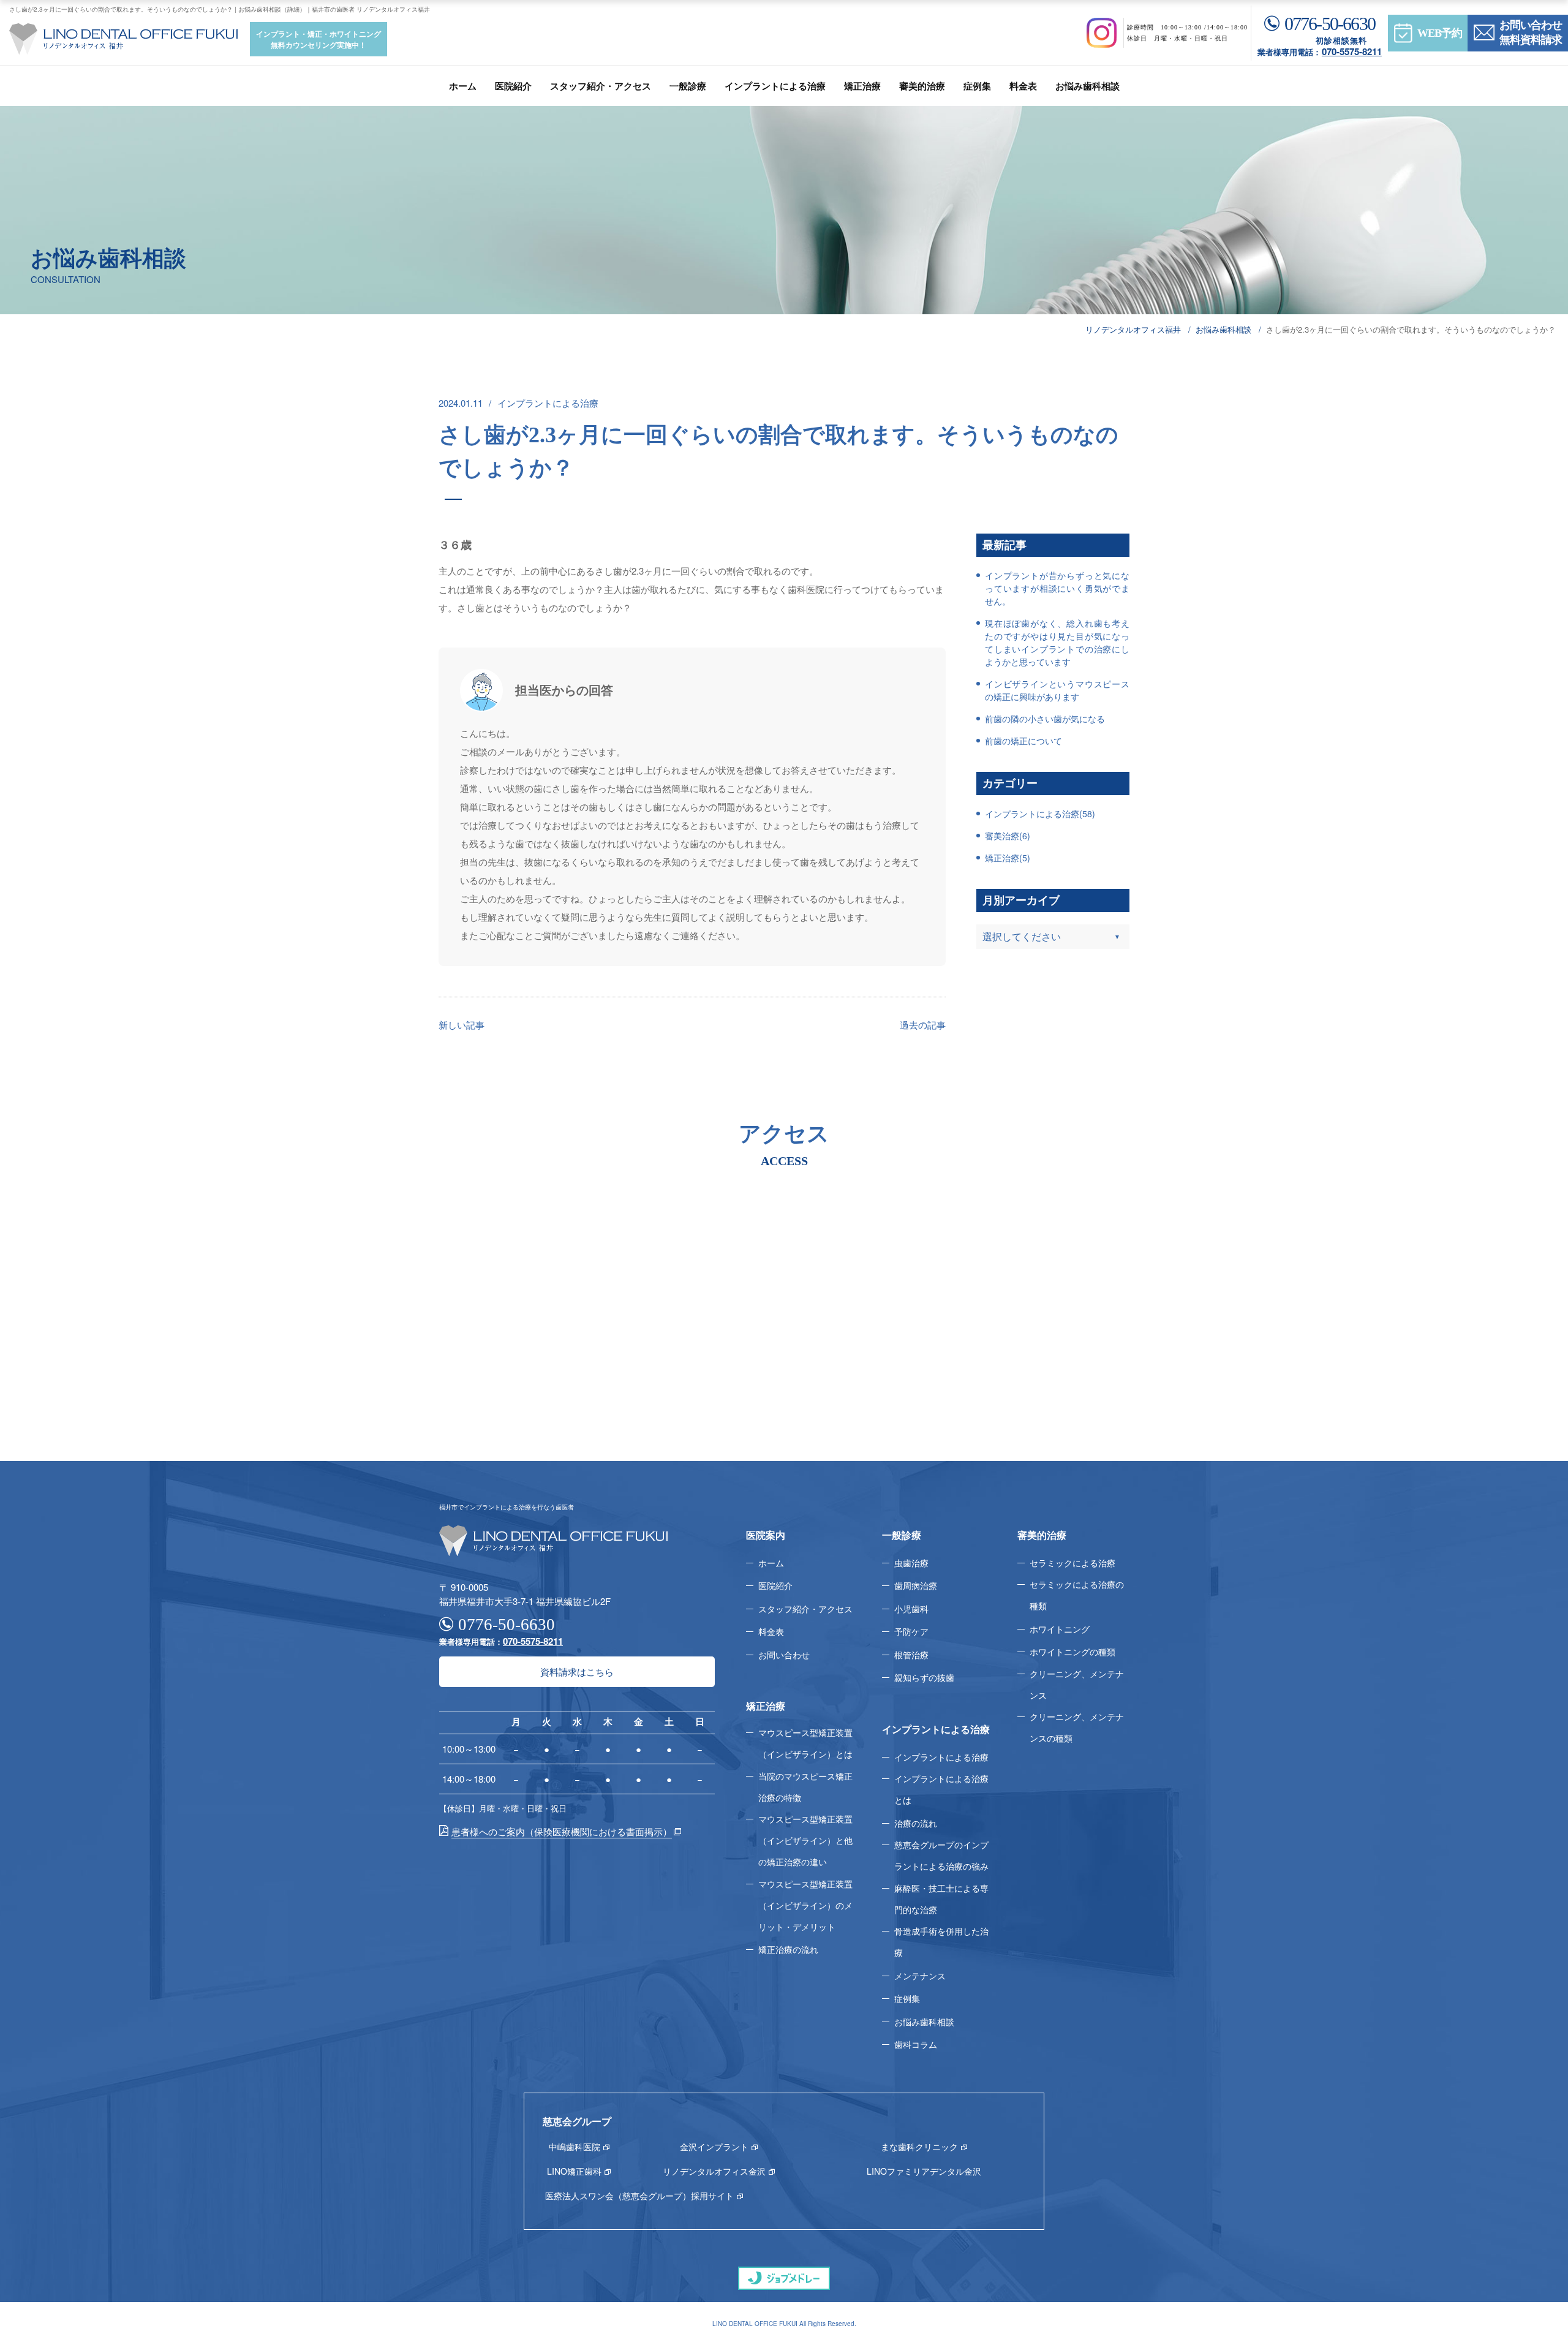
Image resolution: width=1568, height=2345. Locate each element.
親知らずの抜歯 (924, 1677)
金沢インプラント (714, 2147)
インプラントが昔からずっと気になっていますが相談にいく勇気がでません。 (1057, 588)
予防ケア (911, 1631)
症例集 (977, 86)
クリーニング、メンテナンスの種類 (1077, 1727)
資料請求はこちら (577, 1671)
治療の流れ (916, 1823)
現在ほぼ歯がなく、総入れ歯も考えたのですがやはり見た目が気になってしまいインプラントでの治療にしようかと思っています (1057, 642)
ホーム (463, 86)
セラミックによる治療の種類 (1077, 1595)
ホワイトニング (1060, 1629)
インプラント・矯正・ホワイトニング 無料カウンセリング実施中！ (318, 39)
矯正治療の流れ (788, 1949)
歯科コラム (916, 2044)
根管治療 (911, 1655)
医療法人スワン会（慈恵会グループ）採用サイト (639, 2196)
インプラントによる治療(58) (1040, 814)
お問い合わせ (784, 1655)
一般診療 (688, 86)
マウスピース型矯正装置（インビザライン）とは (805, 1743)
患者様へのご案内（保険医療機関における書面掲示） (562, 1831)
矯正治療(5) (1008, 858)
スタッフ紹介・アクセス (601, 86)
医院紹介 (513, 86)
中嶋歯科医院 (575, 2147)
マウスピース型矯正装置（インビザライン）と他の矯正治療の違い (805, 1840)
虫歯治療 (911, 1563)
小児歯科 (911, 1609)
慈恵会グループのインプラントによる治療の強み (941, 1855)
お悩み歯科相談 (1087, 86)
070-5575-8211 (1352, 51)
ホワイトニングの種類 (1072, 1652)
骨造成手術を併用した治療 (941, 1942)
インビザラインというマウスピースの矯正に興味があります (1057, 690)
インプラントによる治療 (775, 86)
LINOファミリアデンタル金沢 (924, 2171)
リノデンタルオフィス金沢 (714, 2171)
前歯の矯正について (1023, 741)
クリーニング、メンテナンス (1077, 1684)
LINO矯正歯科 (574, 2171)
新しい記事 (462, 1025)
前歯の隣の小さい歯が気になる (1045, 719)
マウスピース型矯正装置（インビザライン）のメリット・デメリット (805, 1905)
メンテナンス (920, 1976)
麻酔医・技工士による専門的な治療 (941, 1899)
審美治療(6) (1008, 836)
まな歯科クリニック (919, 2147)
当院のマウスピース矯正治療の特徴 (805, 1787)
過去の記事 (923, 1025)
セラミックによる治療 (1072, 1563)
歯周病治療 (916, 1585)
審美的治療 (922, 86)
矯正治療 (862, 86)
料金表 (1023, 86)
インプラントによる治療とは (941, 1789)
